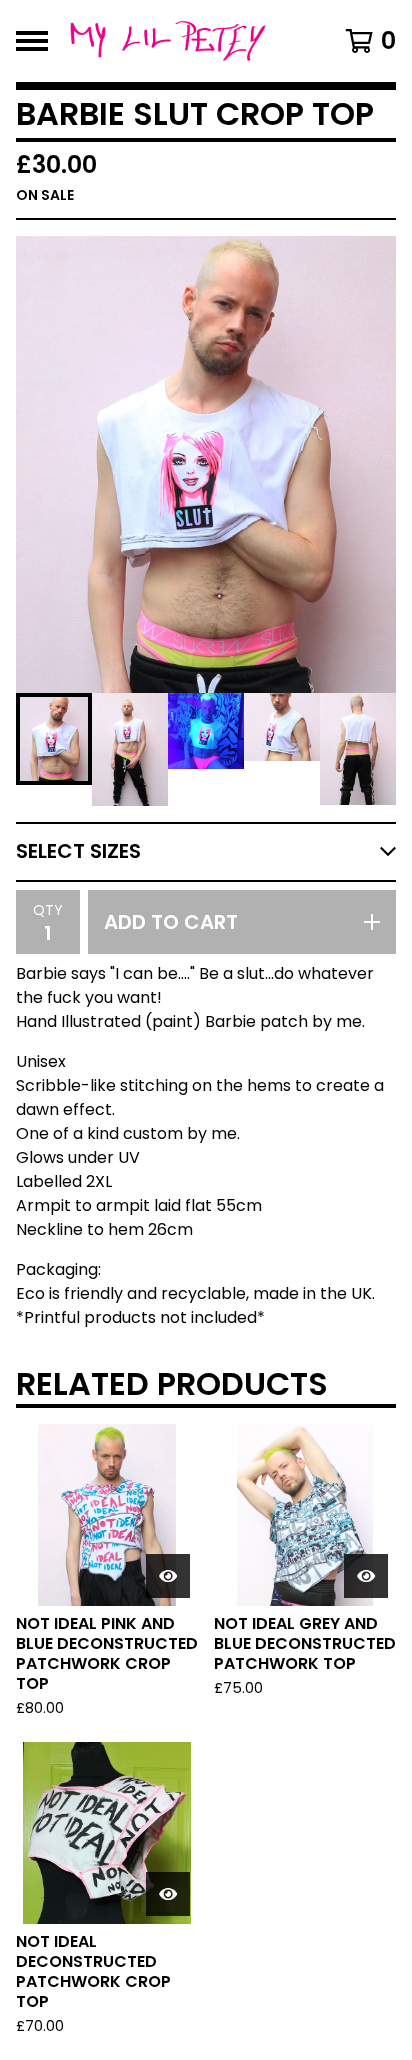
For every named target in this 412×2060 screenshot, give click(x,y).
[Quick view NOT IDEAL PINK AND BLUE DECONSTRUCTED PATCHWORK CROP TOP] (168, 1576)
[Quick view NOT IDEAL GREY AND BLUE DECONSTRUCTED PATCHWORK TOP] (366, 1576)
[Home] (180, 41)
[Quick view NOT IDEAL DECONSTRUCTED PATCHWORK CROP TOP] (168, 1894)
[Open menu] (32, 41)
